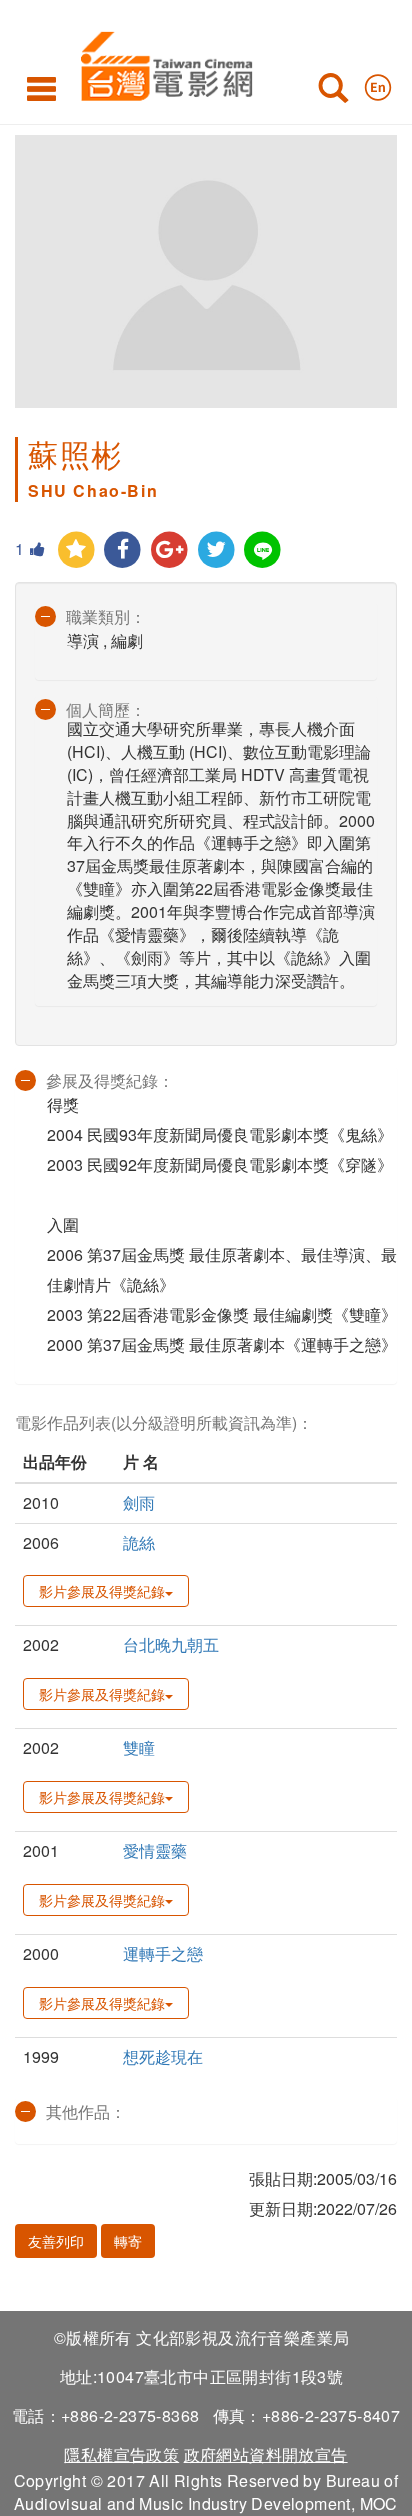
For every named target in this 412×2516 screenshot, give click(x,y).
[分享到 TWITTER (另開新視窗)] (216, 550)
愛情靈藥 (155, 1850)
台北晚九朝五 (171, 1644)
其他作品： (86, 2111)
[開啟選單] (41, 88)
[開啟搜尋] (333, 92)
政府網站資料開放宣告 (266, 2454)
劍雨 (139, 1502)
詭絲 (139, 1542)
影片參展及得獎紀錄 (102, 1591)
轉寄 (128, 2241)
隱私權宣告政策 (121, 2454)
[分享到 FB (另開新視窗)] (123, 550)
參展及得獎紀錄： (110, 1080)
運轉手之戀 (163, 1953)
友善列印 (56, 2241)
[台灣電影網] (161, 62)
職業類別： (106, 616)
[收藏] (76, 550)
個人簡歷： (106, 709)
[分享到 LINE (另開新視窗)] (263, 550)
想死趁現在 (163, 2056)
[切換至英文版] (378, 83)
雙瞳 (139, 1747)
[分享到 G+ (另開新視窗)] (169, 550)
